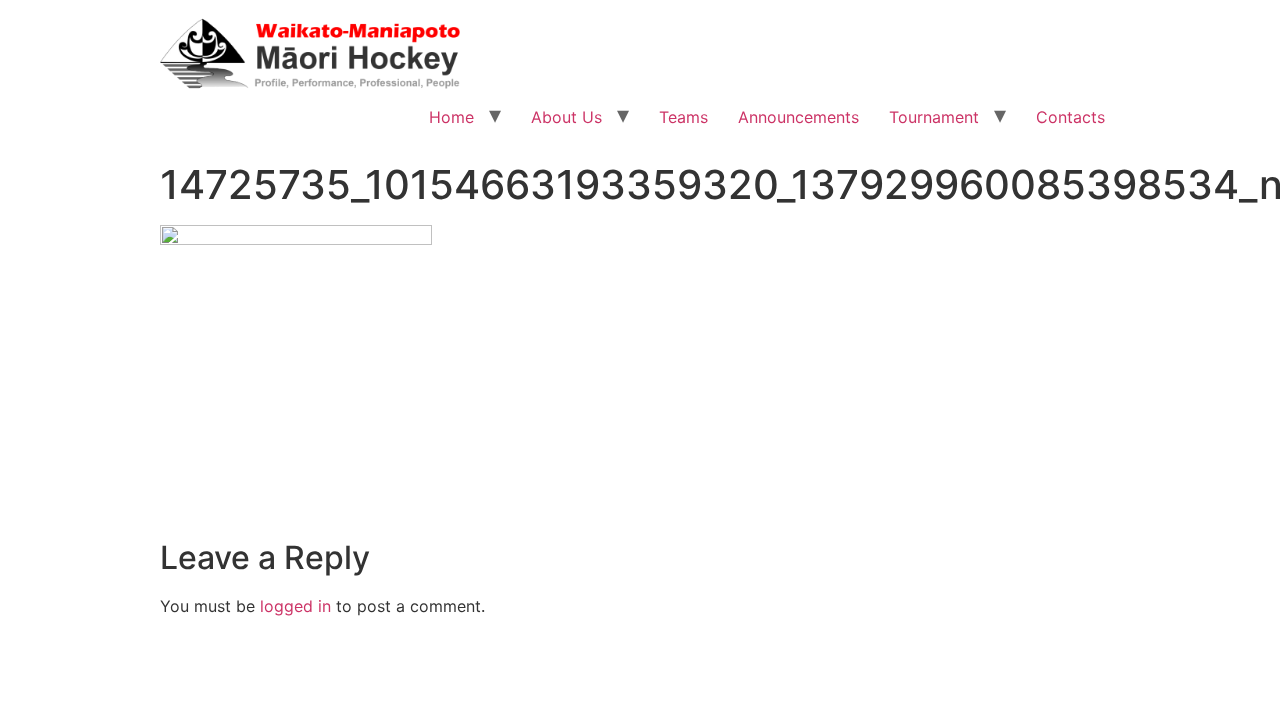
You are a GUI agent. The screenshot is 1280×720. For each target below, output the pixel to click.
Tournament (934, 117)
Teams (683, 117)
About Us (566, 117)
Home (451, 117)
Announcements (798, 117)
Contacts (1070, 117)
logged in (295, 606)
